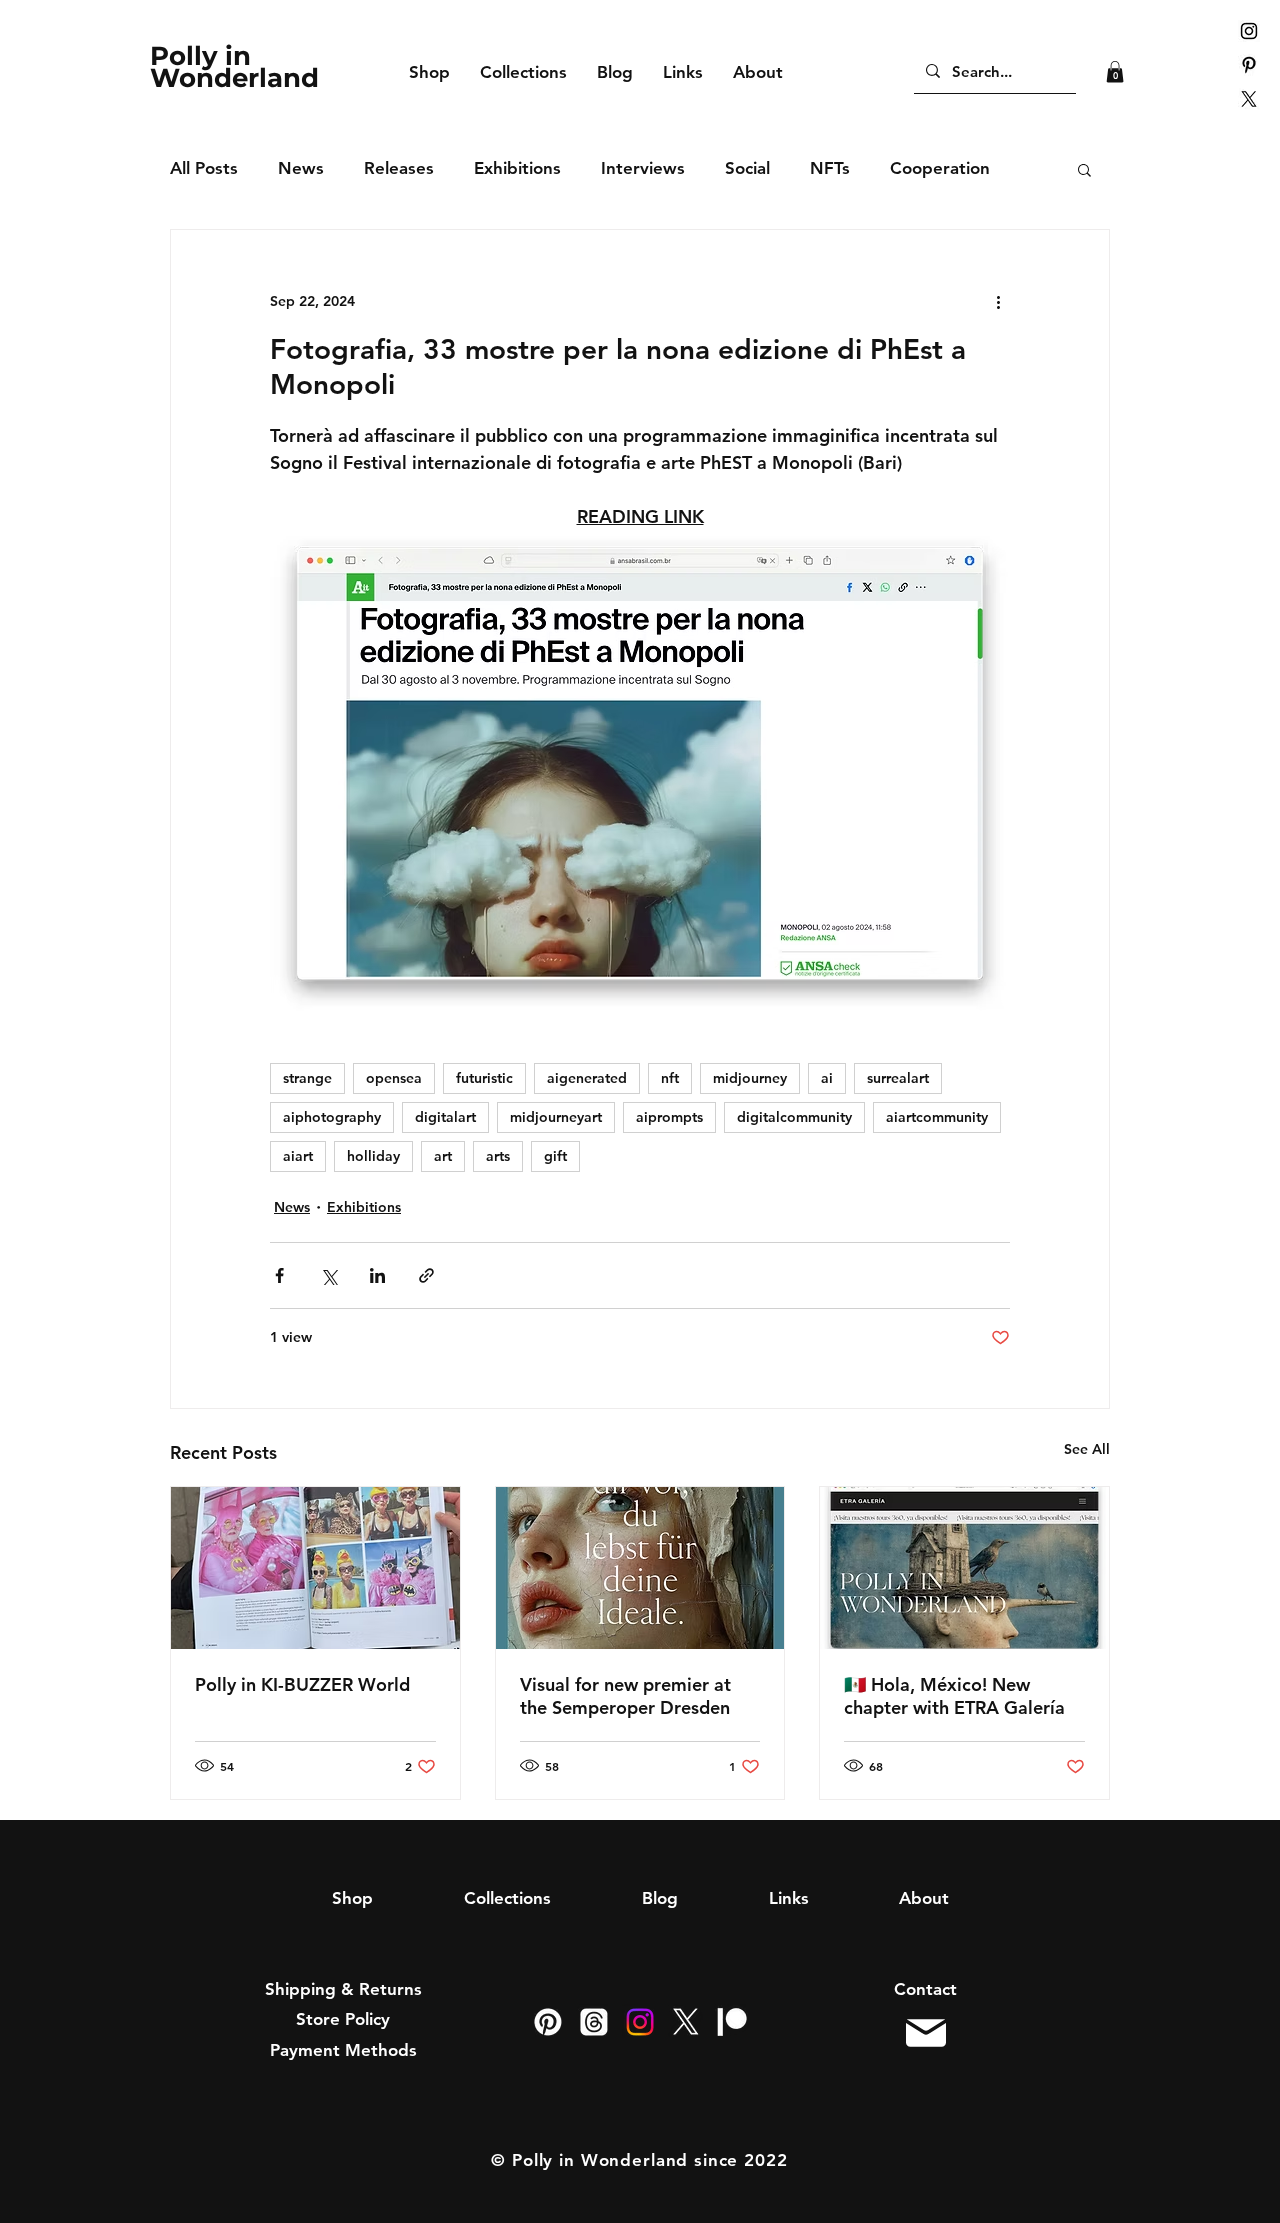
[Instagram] (640, 2022)
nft (670, 1078)
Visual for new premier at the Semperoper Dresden (625, 1696)
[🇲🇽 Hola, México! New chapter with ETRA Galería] (964, 1568)
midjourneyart (556, 1117)
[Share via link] (426, 1275)
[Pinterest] (548, 2022)
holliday (373, 1156)
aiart (298, 1156)
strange (307, 1078)
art (443, 1156)
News (301, 168)
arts (498, 1156)
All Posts (204, 168)
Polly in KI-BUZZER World (302, 1684)
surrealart (898, 1078)
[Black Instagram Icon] (1249, 31)
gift (555, 1156)
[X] (1249, 99)
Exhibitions (517, 168)
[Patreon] (732, 2022)
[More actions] (998, 302)
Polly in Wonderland (234, 67)
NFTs (830, 168)
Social (747, 168)
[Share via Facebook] (279, 1275)
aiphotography (332, 1117)
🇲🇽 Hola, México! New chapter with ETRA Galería (954, 1696)
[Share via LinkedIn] (377, 1275)
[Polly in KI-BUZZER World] (315, 1568)
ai (827, 1078)
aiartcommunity (937, 1117)
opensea (394, 1078)
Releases (399, 168)
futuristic (484, 1078)
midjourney (750, 1078)
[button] (1115, 72)
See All (1087, 1449)
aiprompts (669, 1117)
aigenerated (587, 1078)
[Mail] (925, 2033)
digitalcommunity (794, 1117)
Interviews (643, 168)
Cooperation (940, 168)
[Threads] (594, 2022)
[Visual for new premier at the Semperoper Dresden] (640, 1568)
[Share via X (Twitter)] (328, 1275)
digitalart (445, 1117)
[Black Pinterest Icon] (1249, 65)
